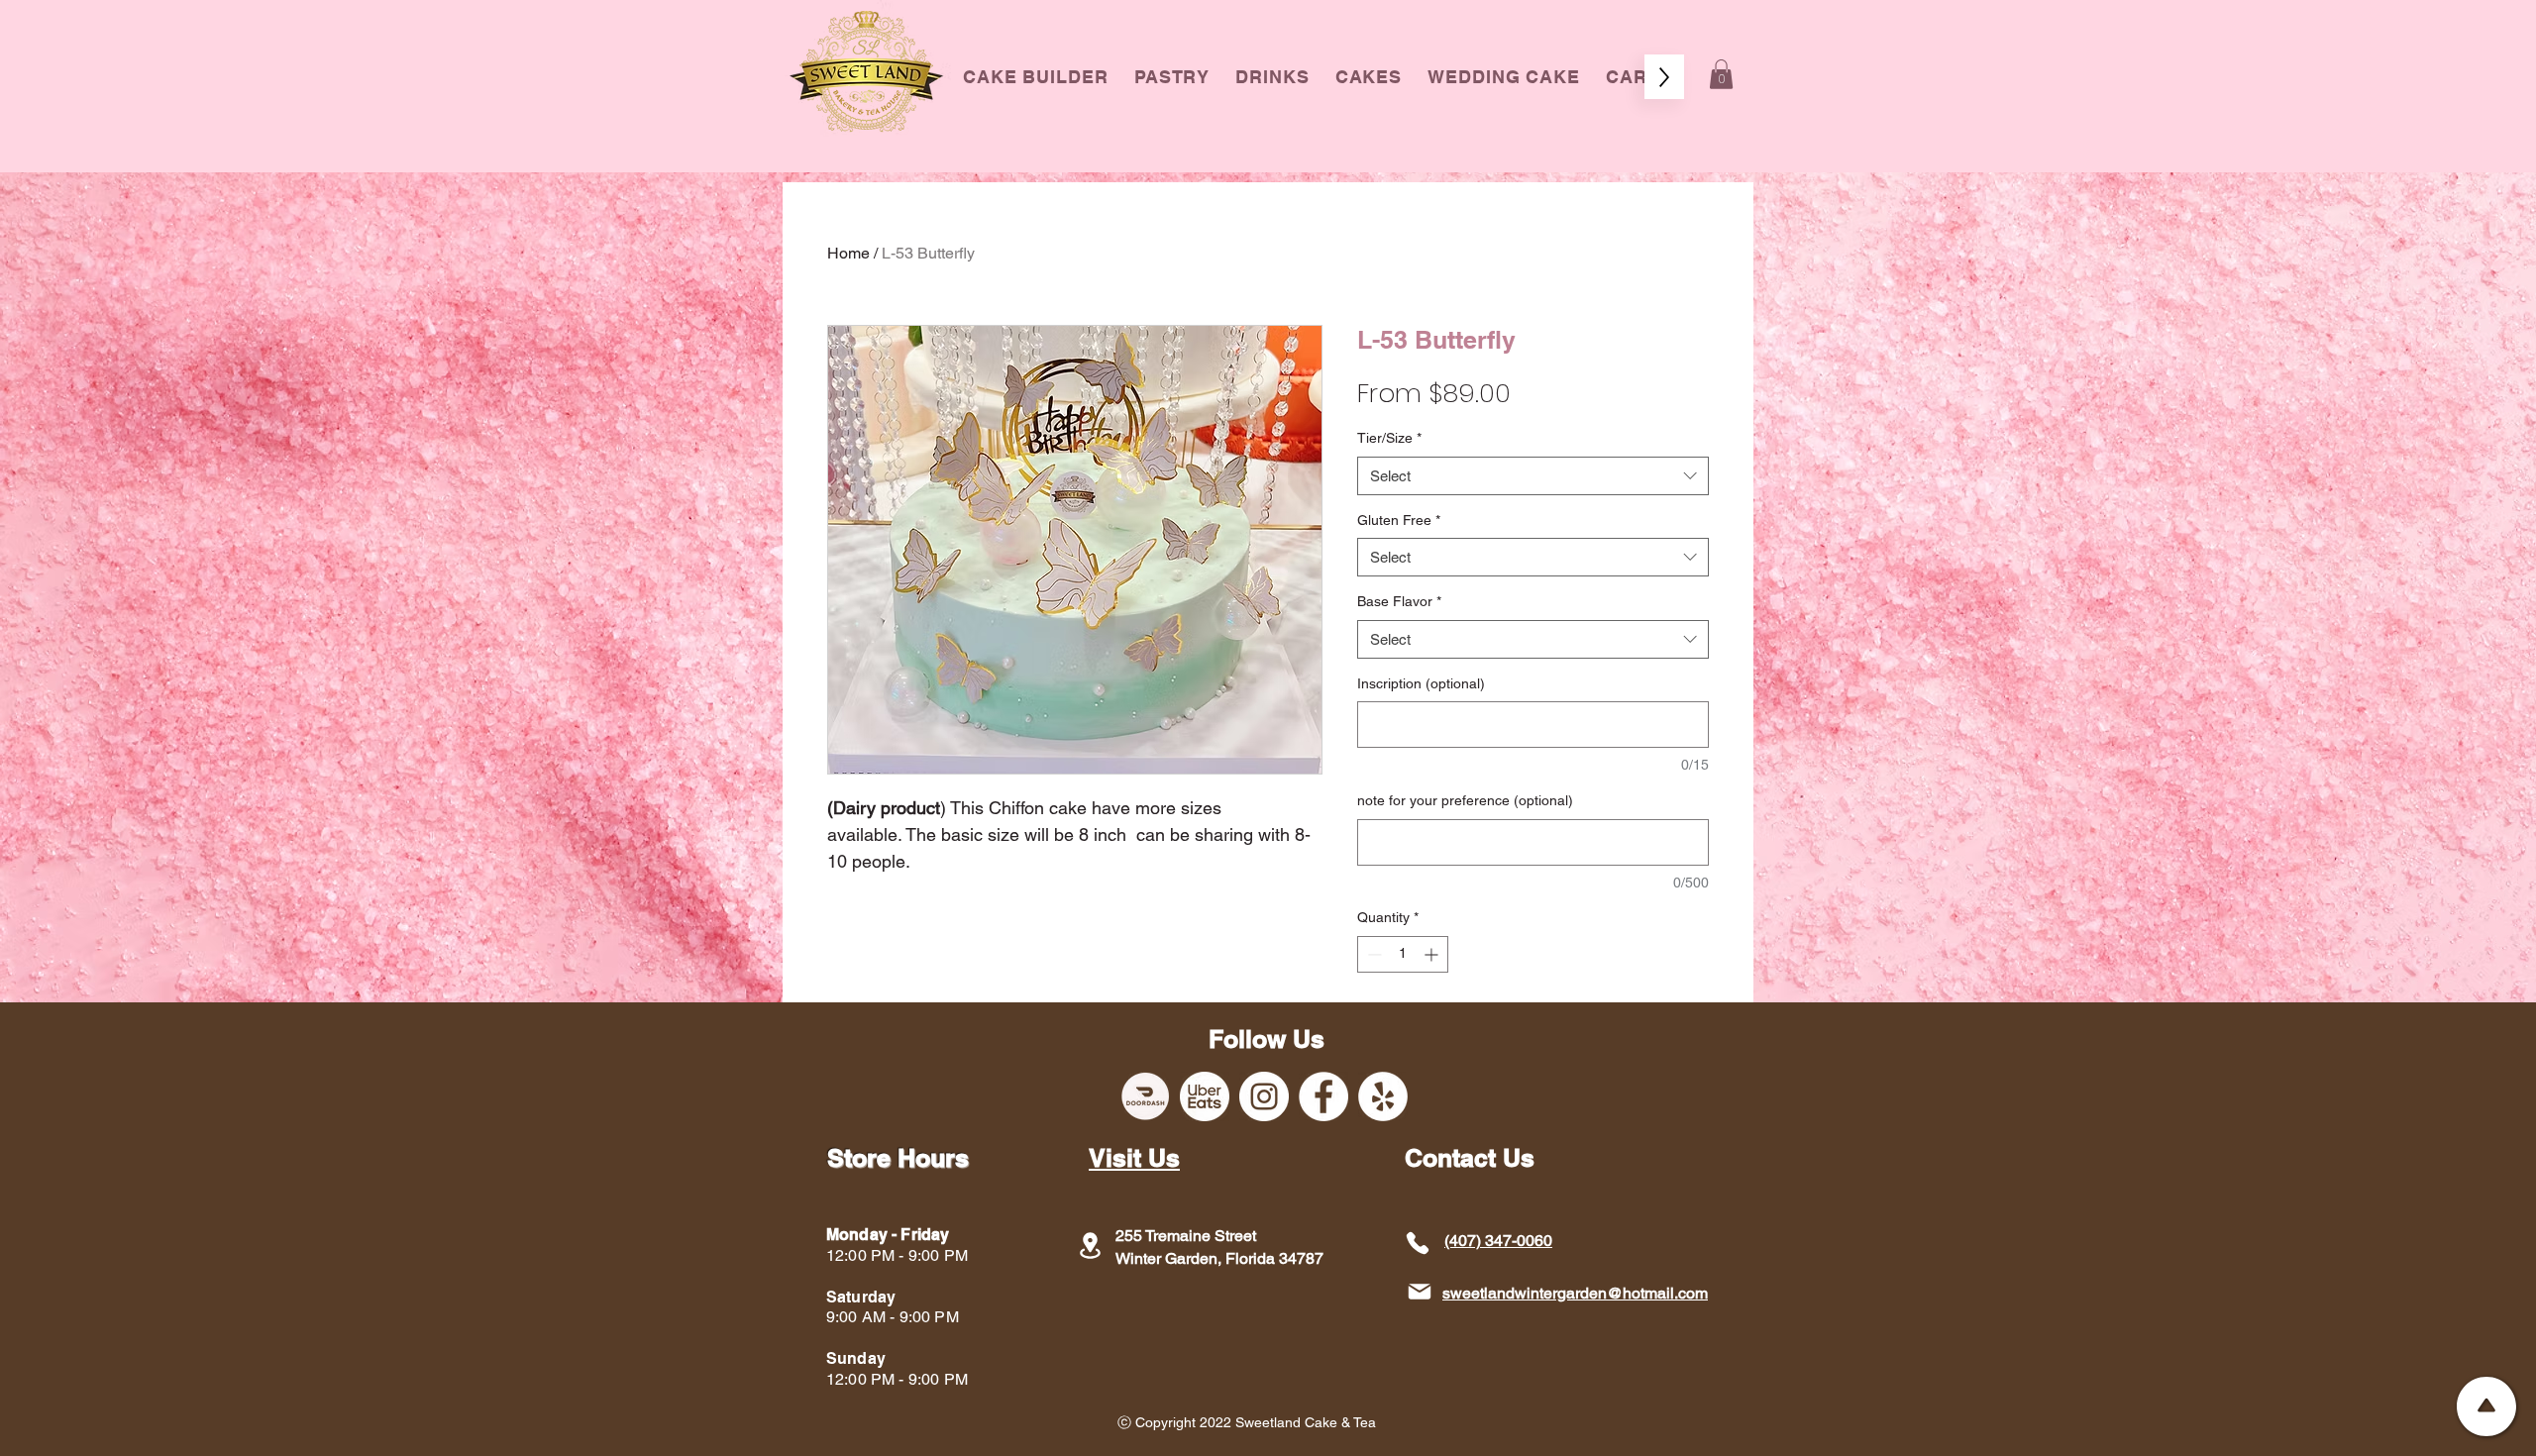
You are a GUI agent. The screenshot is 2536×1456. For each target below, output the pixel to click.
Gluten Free (1399, 520)
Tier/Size (1389, 438)
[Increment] (1433, 954)
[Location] (1090, 1245)
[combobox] (1533, 476)
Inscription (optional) (1421, 683)
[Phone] (1417, 1243)
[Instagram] (1264, 1096)
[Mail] (1419, 1292)
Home (848, 253)
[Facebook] (1323, 1096)
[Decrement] (1373, 954)
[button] (1369, 77)
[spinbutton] (1403, 954)
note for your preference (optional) (1465, 800)
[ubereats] (1205, 1096)
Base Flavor (1399, 601)
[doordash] (1145, 1096)
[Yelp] (1383, 1096)
